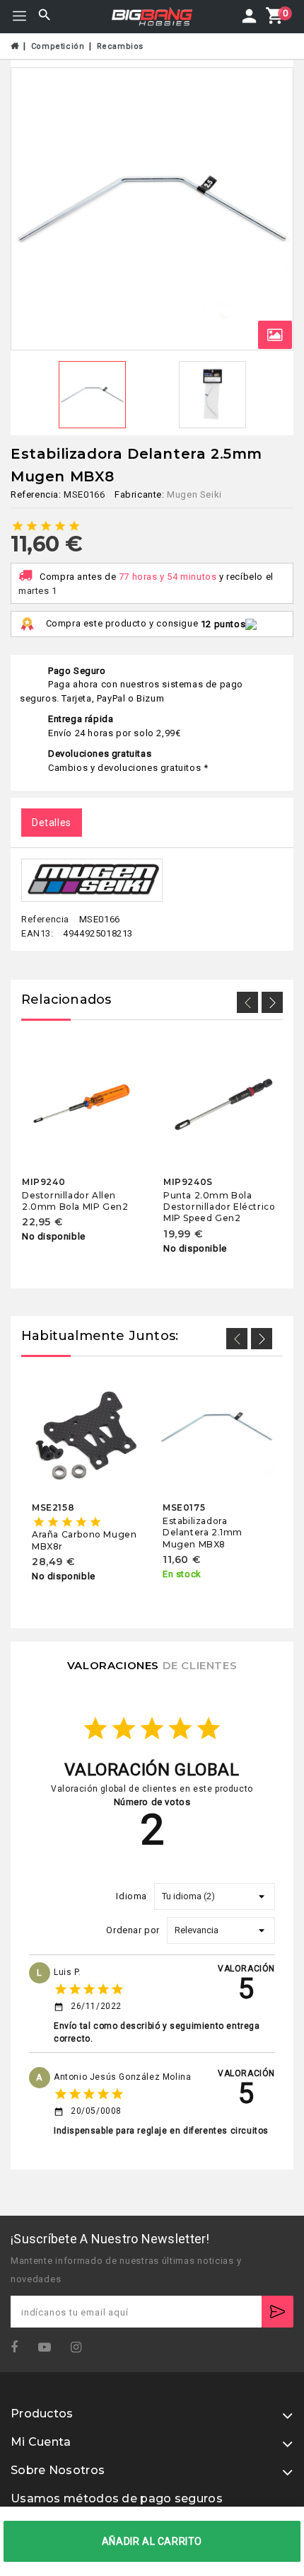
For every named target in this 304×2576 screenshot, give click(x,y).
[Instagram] (81, 2348)
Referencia (45, 920)
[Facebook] (19, 2348)
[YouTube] (49, 2348)
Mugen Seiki (194, 494)
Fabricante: (140, 494)
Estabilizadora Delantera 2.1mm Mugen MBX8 (203, 1533)
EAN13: (37, 933)
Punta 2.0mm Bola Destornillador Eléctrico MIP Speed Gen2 (219, 1206)
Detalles (52, 823)
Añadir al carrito (152, 2541)
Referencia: (36, 494)
